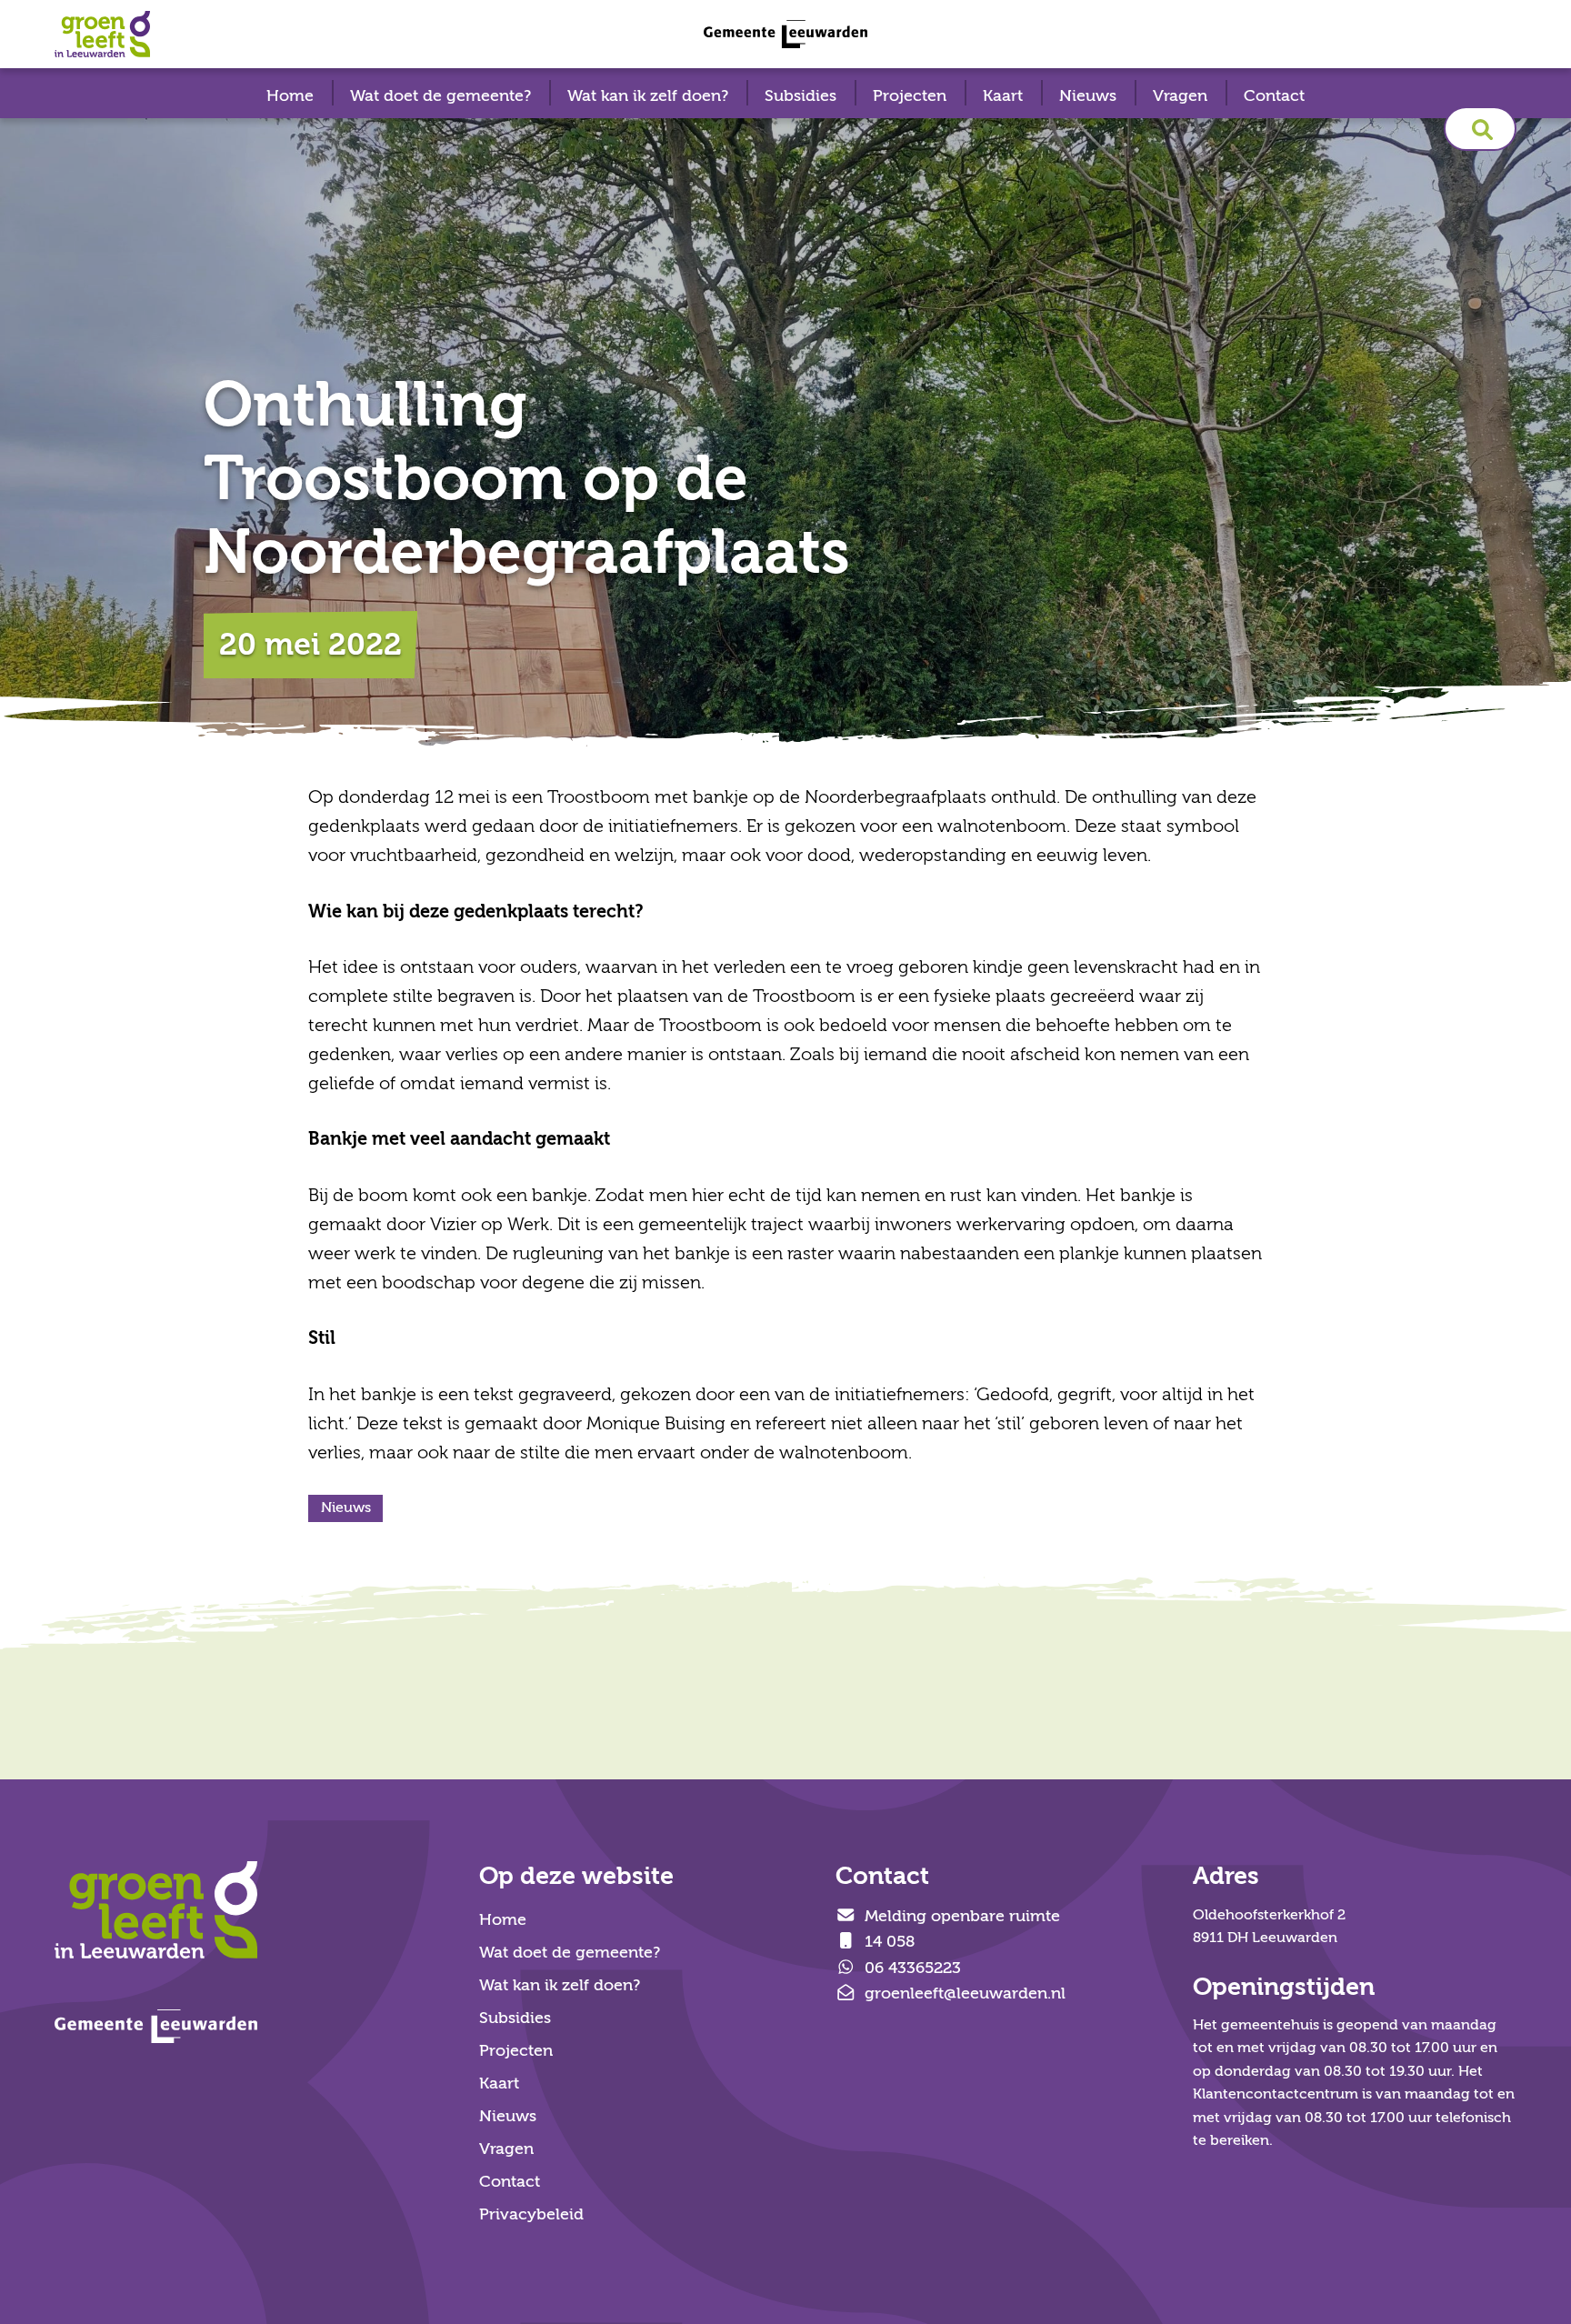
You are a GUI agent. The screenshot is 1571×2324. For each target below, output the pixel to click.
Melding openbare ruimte (960, 1916)
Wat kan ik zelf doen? (648, 96)
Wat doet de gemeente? (440, 96)
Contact (1274, 96)
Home (290, 96)
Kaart (1003, 96)
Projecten (910, 96)
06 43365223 (911, 1968)
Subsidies (801, 96)
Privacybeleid (531, 2214)
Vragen (1180, 96)
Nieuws (1088, 96)
